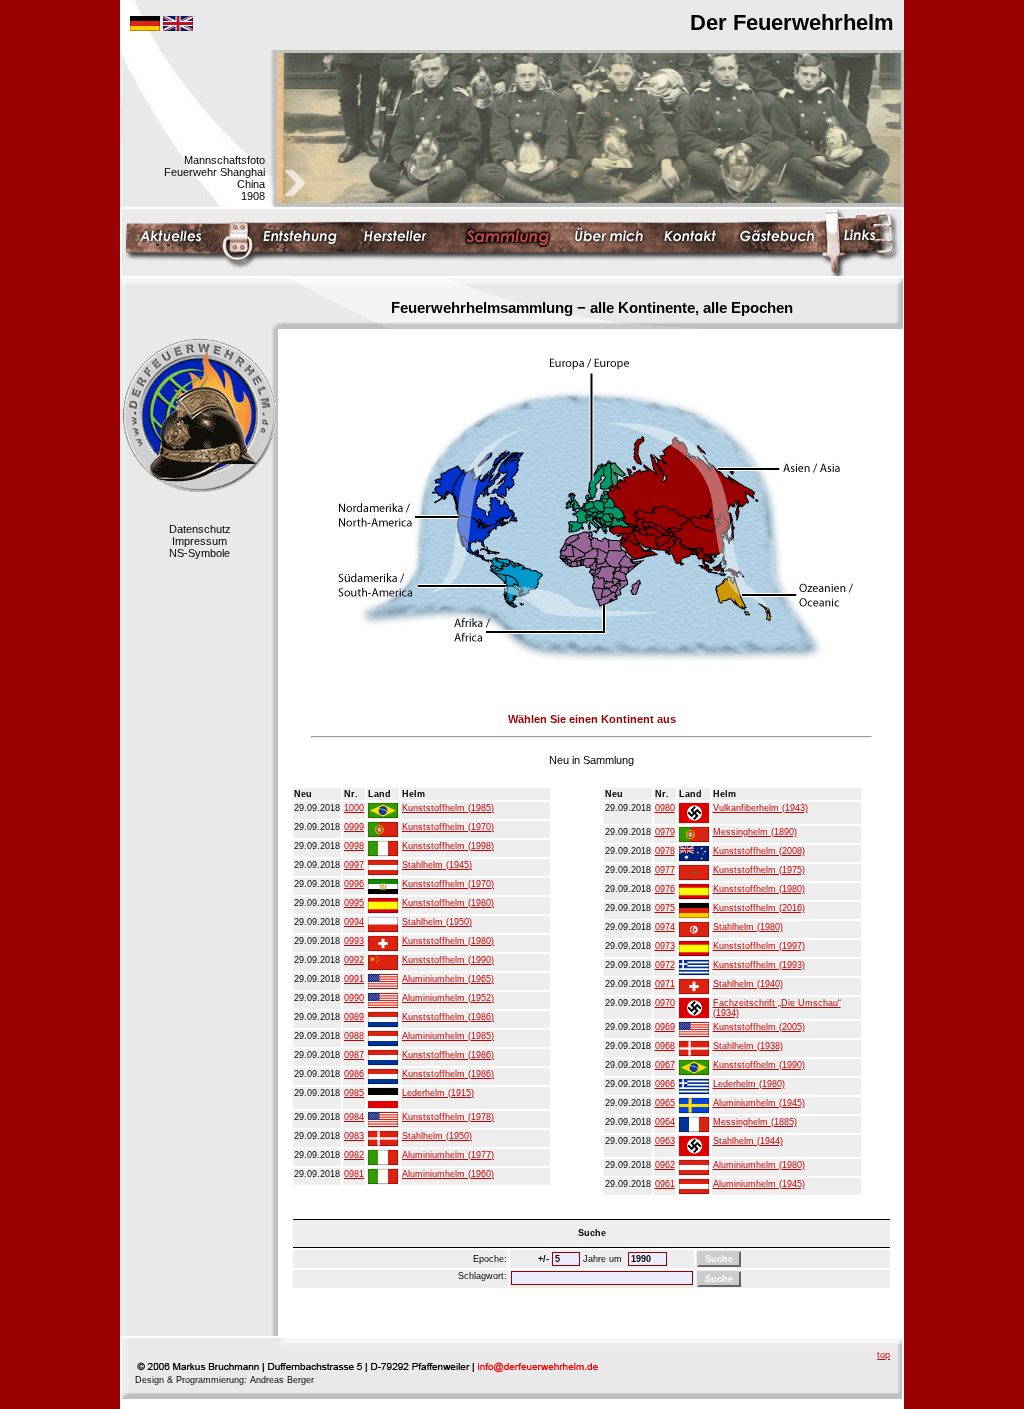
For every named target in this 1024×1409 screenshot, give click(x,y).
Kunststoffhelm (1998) (448, 846)
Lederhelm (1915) (438, 1093)
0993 (354, 941)
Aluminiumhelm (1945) (759, 1103)
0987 (354, 1055)
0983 (354, 1136)
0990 (354, 998)
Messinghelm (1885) (755, 1122)
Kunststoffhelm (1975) (759, 870)
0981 (354, 1174)
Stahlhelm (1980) (748, 927)
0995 (354, 903)
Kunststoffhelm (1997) (759, 946)
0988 (354, 1036)
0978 (665, 851)
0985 (354, 1093)
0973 (665, 946)
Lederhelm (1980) (749, 1084)
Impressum (199, 541)
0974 (665, 927)
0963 (665, 1141)
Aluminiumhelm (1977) (448, 1155)
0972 (665, 965)
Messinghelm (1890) (755, 832)
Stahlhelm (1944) (748, 1141)
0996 (354, 884)
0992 (354, 960)
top (883, 1355)
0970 (665, 1003)
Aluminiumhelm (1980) (759, 1165)
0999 (354, 827)
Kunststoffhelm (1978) (448, 1117)
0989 (354, 1017)
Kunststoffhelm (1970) (448, 827)
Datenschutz (200, 529)
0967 (665, 1065)
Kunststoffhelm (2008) (759, 851)
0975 (665, 908)
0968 (665, 1046)
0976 (665, 889)
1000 (354, 808)
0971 (665, 984)
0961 (665, 1184)
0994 (354, 922)
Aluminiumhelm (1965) (448, 979)
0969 (665, 1027)
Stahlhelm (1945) (437, 865)
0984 (354, 1117)
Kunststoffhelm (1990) (448, 960)
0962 (665, 1165)
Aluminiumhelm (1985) (448, 1036)
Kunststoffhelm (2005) (759, 1027)
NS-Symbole (199, 553)
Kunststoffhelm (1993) (759, 965)
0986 (354, 1074)
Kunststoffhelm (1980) (448, 903)
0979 (665, 832)
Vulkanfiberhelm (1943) (760, 808)
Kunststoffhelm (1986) (448, 1017)
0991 (354, 979)
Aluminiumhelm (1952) (448, 998)
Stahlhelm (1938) (748, 1046)
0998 (354, 846)
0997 (354, 865)
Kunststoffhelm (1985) (448, 808)
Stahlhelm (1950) (437, 922)
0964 (665, 1122)
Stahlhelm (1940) (748, 984)
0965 (665, 1103)
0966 (665, 1084)
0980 (665, 808)
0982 (354, 1155)
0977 (665, 870)
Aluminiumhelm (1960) (448, 1174)
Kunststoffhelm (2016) (759, 908)
